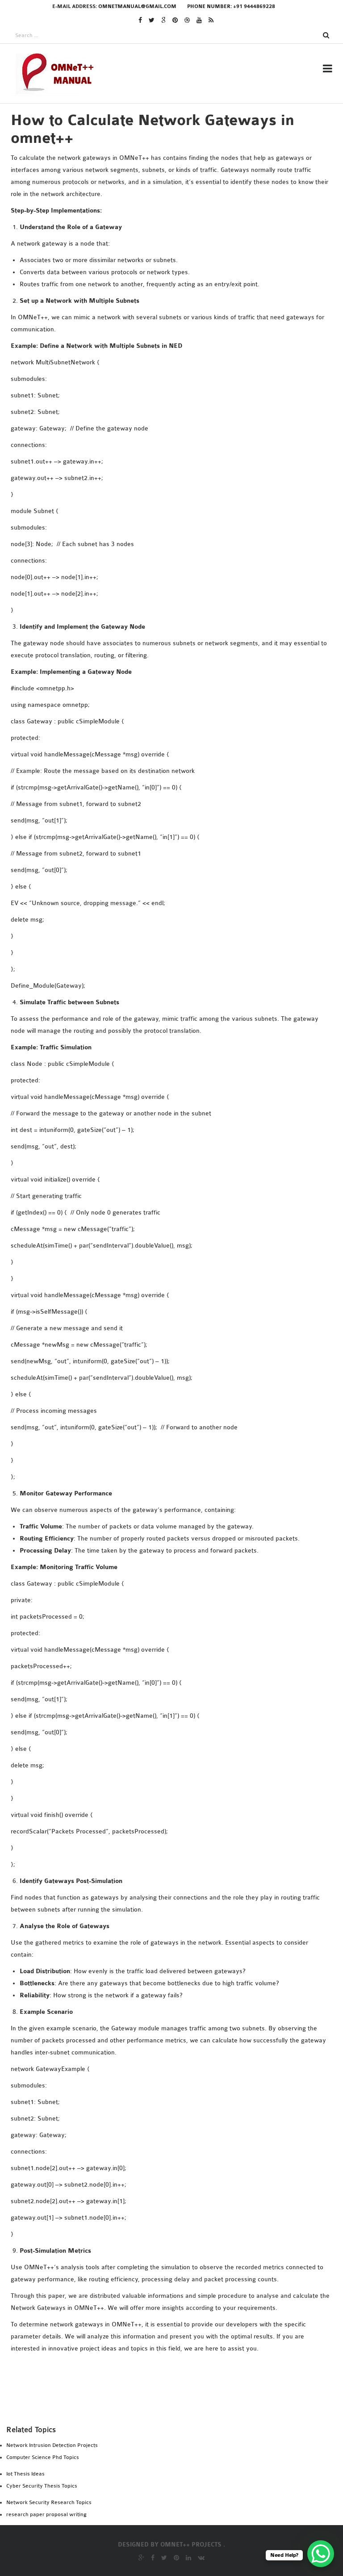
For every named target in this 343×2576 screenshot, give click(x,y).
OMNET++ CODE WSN (158, 494)
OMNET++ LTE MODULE (161, 506)
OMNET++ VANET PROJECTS (173, 696)
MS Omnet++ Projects (167, 172)
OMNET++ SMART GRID (166, 631)
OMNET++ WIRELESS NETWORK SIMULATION (201, 732)
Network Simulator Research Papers (192, 446)
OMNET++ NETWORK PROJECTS (179, 571)
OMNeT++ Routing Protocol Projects (196, 595)
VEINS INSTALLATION (164, 357)
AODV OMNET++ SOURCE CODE (178, 386)
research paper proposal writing (46, 2514)
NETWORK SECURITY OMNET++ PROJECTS (196, 422)
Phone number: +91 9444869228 (231, 6)
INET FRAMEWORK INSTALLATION (184, 273)
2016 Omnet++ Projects (169, 208)
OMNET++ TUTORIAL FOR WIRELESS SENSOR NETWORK (200, 678)
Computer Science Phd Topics (43, 2457)
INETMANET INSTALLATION (174, 285)
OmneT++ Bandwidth (162, 470)
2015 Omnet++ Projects (169, 220)
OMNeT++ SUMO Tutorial (172, 643)
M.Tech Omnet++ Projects (175, 184)
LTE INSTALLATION (160, 309)
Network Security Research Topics (49, 2502)
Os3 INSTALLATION (160, 333)
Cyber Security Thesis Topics (42, 2486)
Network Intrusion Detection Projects (52, 2445)
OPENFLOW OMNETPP (164, 768)
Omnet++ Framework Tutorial (183, 434)
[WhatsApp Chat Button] (321, 2554)
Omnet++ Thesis (158, 148)
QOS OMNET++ (152, 756)
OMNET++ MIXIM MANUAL (165, 530)
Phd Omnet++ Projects (169, 160)
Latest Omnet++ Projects (175, 196)
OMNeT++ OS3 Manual (165, 559)
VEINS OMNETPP (156, 398)
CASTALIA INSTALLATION (169, 261)
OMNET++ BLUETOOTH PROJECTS (178, 482)
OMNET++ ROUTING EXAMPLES (178, 583)
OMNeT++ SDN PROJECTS (169, 619)
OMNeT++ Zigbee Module (167, 744)
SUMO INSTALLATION (163, 345)
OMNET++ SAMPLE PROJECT (173, 607)
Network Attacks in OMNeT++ (182, 410)
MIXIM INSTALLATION (165, 321)
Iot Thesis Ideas (25, 2474)
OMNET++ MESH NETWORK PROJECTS (185, 518)
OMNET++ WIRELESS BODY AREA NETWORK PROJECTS (198, 714)
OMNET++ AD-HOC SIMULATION (175, 458)
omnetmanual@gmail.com (137, 6)
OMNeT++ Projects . (193, 2545)
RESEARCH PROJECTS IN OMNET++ (184, 119)
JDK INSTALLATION (160, 297)
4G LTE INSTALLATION (164, 249)
